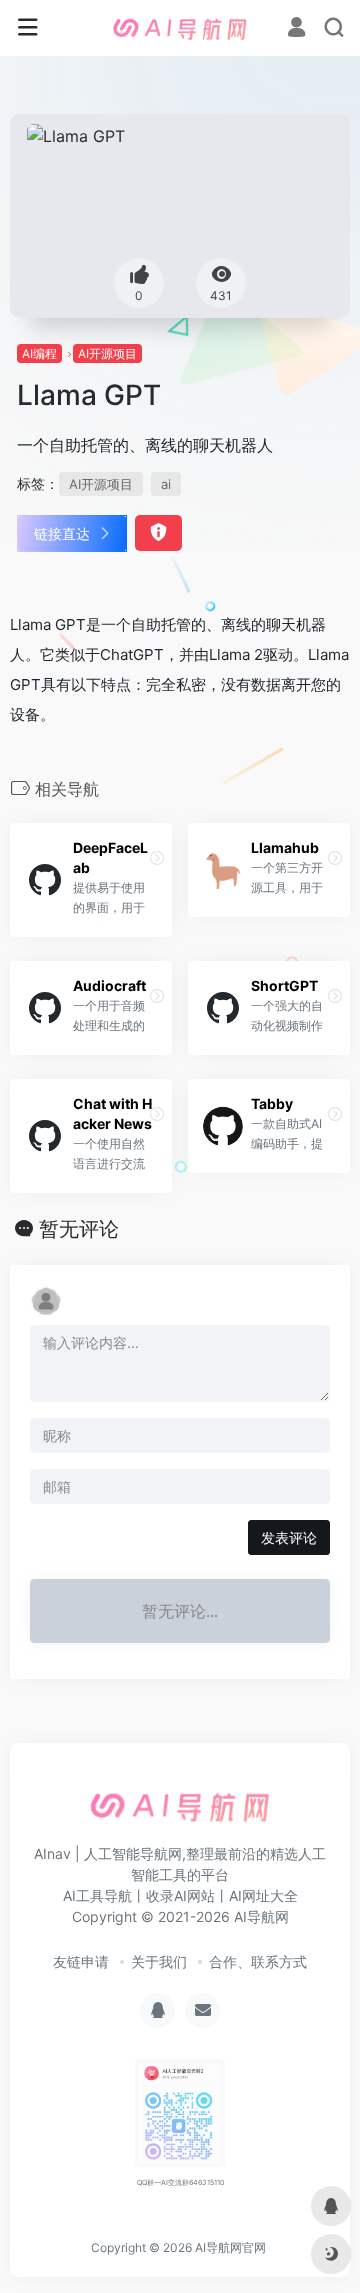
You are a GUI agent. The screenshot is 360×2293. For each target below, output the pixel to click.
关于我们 (159, 1961)
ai (166, 484)
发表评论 (289, 1537)
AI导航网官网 (230, 2247)
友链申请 (81, 1961)
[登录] (296, 29)
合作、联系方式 (258, 1961)
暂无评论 (79, 1229)
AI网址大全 (263, 1895)
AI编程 (39, 353)
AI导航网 (261, 1916)
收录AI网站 (180, 1895)
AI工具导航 (97, 1895)
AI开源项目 (107, 353)
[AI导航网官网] (180, 28)
